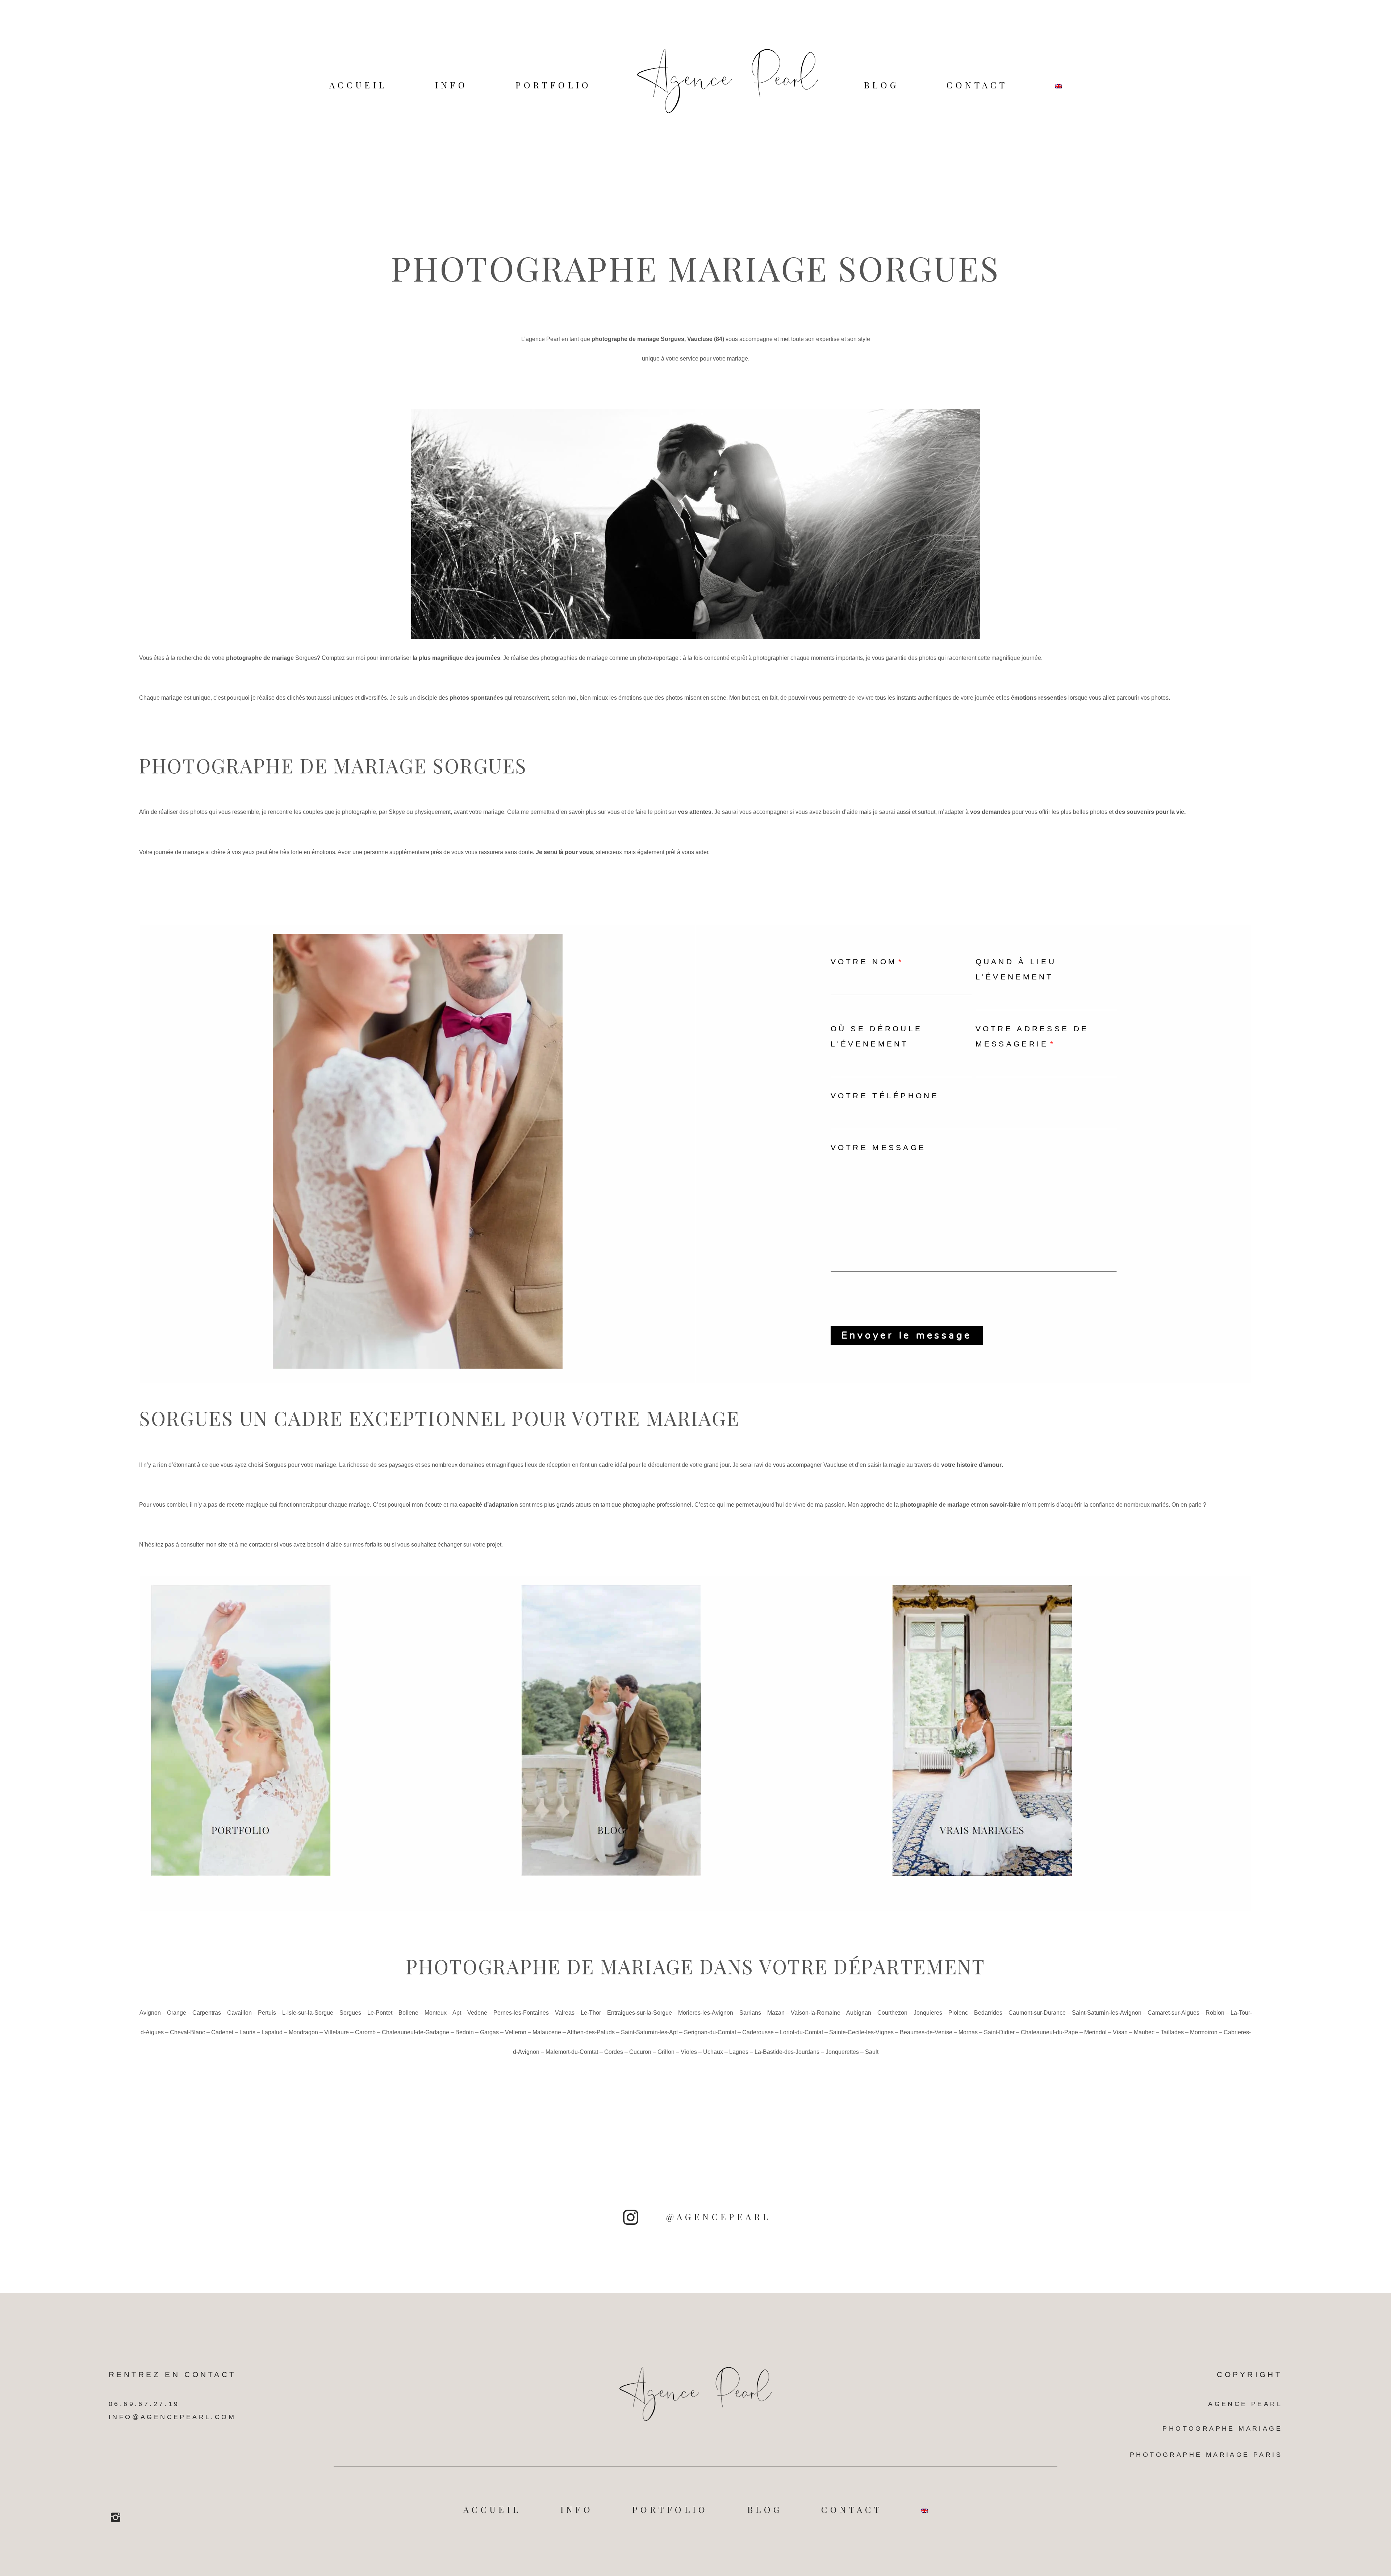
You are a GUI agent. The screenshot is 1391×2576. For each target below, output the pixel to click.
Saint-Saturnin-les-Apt (649, 2032)
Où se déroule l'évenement (877, 1036)
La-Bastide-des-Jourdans (787, 2052)
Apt (457, 2013)
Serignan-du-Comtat (710, 2032)
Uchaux (713, 2052)
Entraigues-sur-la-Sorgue (640, 2013)
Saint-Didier (999, 2032)
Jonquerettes (842, 2052)
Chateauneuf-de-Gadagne (415, 2032)
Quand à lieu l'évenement (1016, 969)
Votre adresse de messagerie (1032, 1036)
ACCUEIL (358, 85)
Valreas (565, 2013)
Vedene (477, 2013)
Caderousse (758, 2032)
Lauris (247, 2032)
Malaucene (547, 2032)
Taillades (1172, 2032)
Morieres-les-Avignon (706, 2013)
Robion (1215, 2013)
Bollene (408, 2013)
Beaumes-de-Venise (926, 2032)
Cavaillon (239, 2013)
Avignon (150, 2013)
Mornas (968, 2032)
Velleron (516, 2032)
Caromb (365, 2032)
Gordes (614, 2052)
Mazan (776, 2013)
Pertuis (267, 2013)
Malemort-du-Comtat (572, 2052)
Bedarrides (988, 2013)
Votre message (878, 1147)
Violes (689, 2052)
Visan (1120, 2032)
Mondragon (303, 2032)
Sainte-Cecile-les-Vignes (861, 2032)
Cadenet (222, 2032)
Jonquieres (928, 2013)
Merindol (1095, 2032)
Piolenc (958, 2013)
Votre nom (864, 962)
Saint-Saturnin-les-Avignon (1107, 2013)
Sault (872, 2052)
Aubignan (859, 2013)
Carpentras (207, 2013)
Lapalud (272, 2032)
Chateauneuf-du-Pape (1049, 2032)
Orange (177, 2013)
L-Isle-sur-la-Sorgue (308, 2013)
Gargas (489, 2032)
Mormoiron (1204, 2032)
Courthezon (892, 2013)
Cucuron (640, 2052)
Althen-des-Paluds (591, 2032)
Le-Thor (591, 2013)
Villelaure (337, 2032)
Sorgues (306, 658)
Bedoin (465, 2032)
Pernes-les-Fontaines (521, 2013)
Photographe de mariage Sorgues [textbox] (333, 765)
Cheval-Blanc (187, 2032)
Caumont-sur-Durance (1037, 2013)
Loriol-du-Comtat (801, 2032)
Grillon (666, 2052)
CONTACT (977, 85)
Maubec (1144, 2032)
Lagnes (739, 2052)
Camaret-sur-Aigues (1173, 2013)
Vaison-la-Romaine (816, 2013)
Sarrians (750, 2013)
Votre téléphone (885, 1096)
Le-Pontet (380, 2013)
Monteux (436, 2013)
